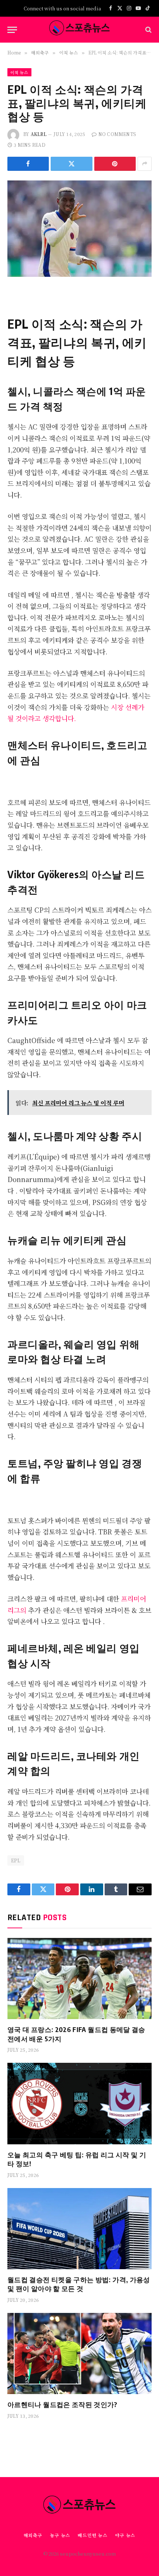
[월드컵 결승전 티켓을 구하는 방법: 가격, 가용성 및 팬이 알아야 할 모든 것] (79, 2229)
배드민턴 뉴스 (93, 2535)
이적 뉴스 (19, 72)
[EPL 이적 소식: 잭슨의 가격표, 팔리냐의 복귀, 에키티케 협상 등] (79, 228)
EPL (16, 1860)
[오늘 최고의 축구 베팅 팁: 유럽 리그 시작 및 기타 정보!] (79, 2103)
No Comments (117, 134)
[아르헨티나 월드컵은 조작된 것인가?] (79, 2353)
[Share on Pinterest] (115, 164)
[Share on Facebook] (28, 164)
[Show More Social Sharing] (145, 164)
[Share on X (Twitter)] (71, 164)
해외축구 (33, 2535)
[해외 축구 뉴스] (79, 30)
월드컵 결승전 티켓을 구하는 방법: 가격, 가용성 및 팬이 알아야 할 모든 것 (79, 2284)
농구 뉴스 (60, 2535)
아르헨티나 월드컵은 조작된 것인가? (62, 2404)
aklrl (39, 134)
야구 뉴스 (125, 2535)
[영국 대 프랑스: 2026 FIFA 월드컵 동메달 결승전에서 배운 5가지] (79, 1979)
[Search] (148, 30)
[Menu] (12, 30)
